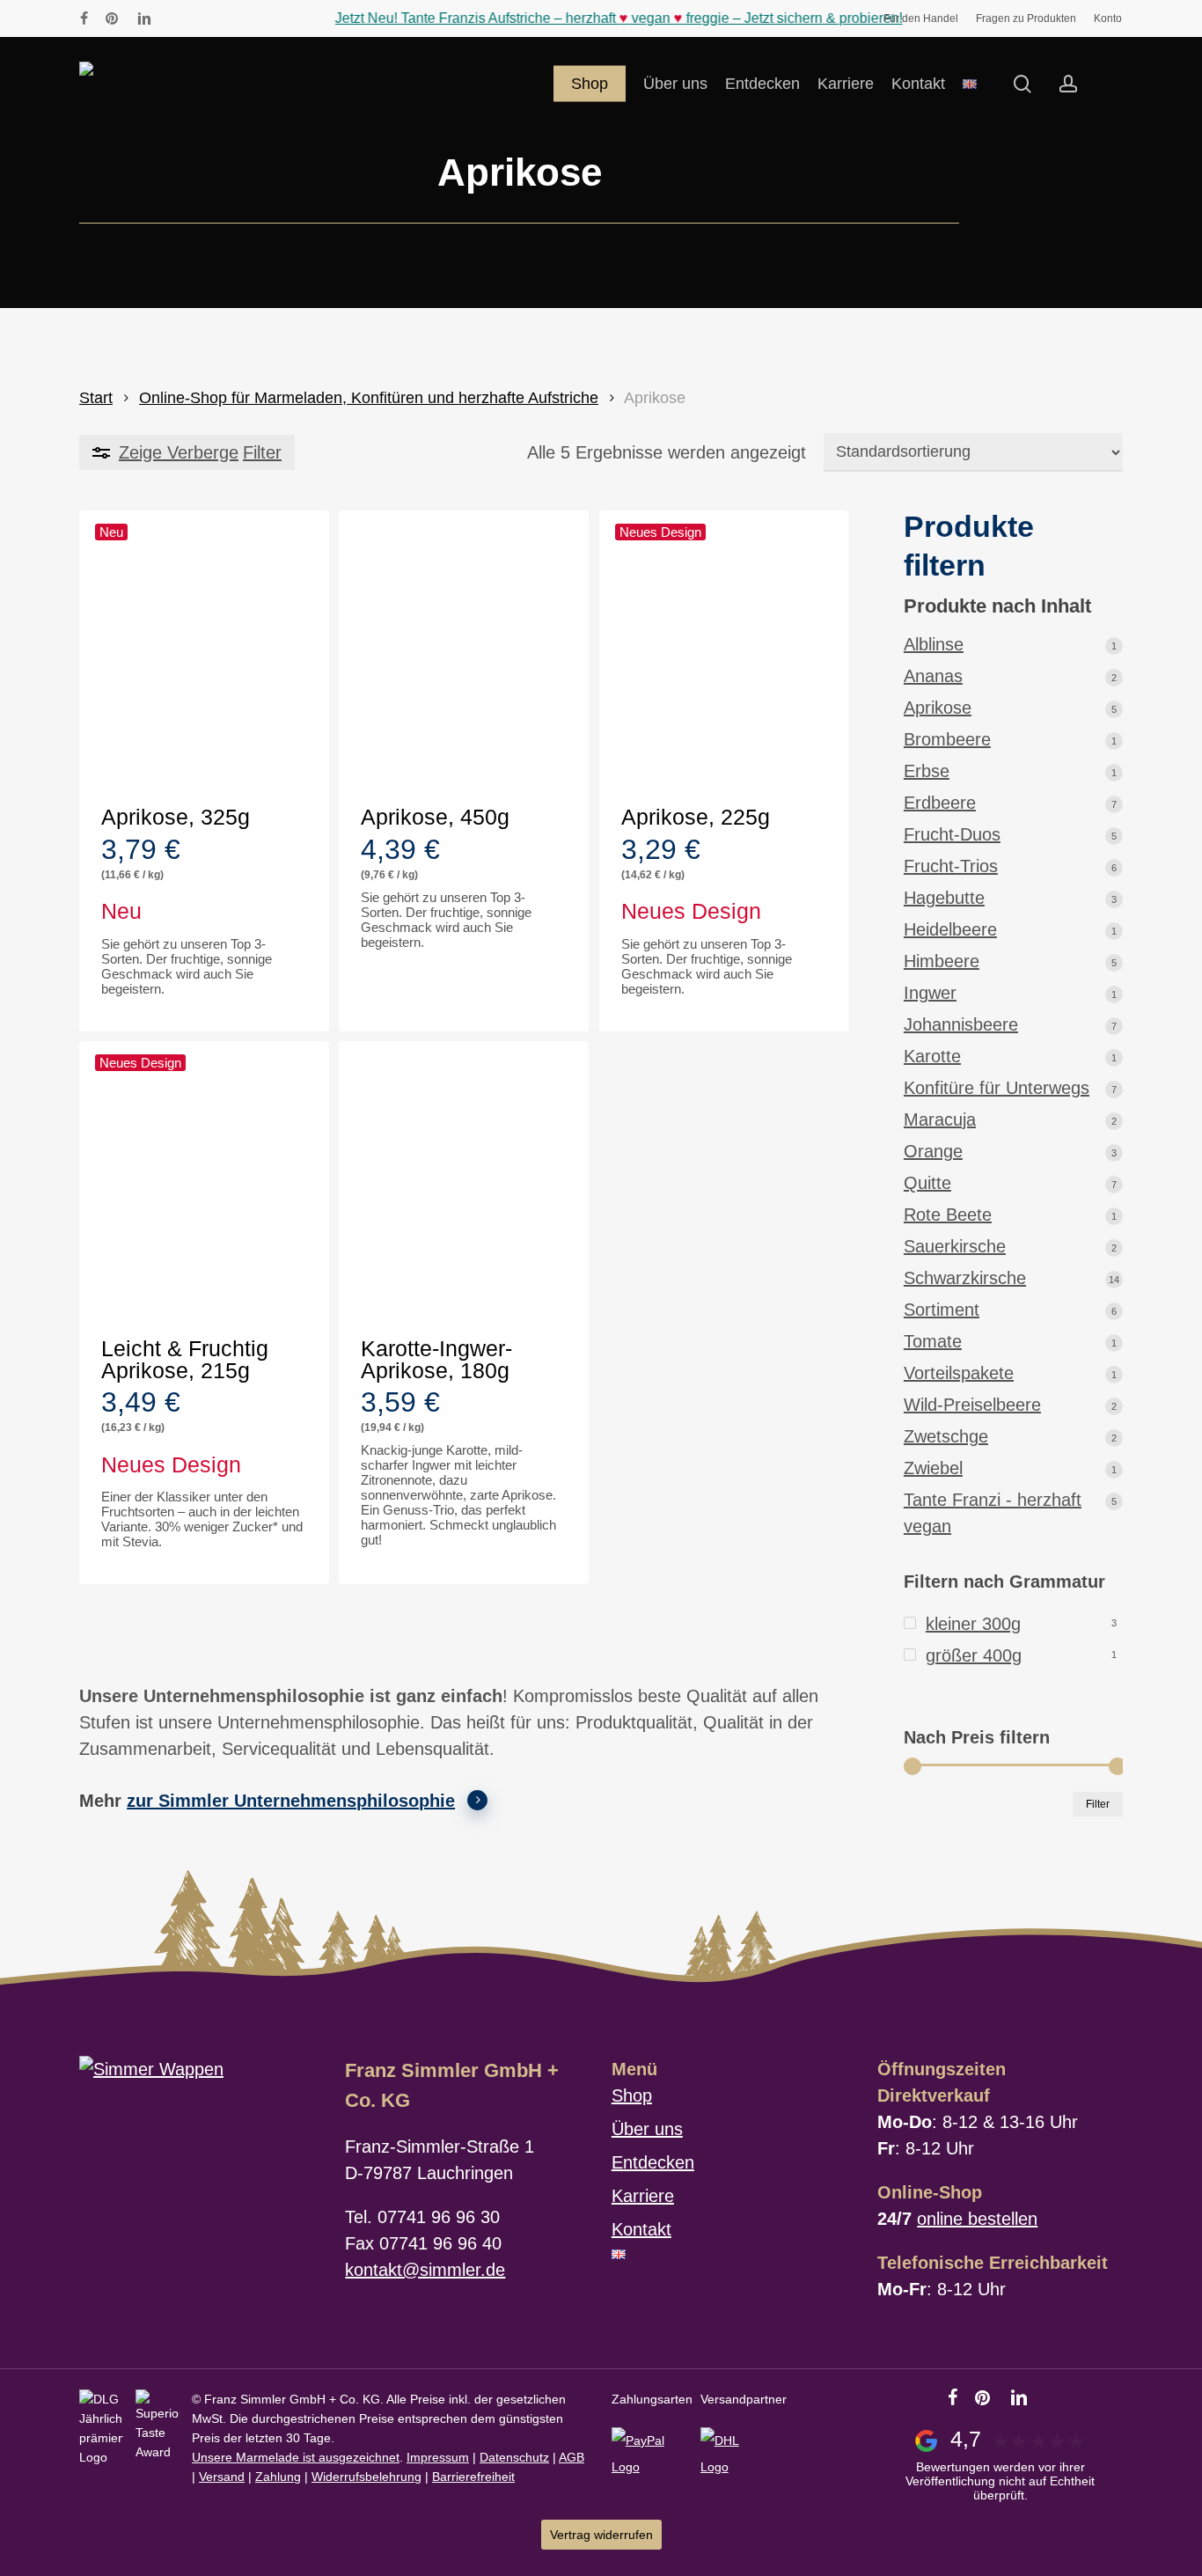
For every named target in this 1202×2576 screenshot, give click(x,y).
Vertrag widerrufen (601, 2535)
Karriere (643, 2196)
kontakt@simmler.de (425, 2270)
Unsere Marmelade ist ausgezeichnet (296, 2457)
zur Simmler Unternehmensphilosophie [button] (291, 1801)
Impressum (438, 2457)
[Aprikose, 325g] (204, 653)
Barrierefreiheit (473, 2477)
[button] (192, 1012)
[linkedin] (144, 18)
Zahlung (278, 2477)
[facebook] (84, 18)
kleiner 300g (973, 1624)
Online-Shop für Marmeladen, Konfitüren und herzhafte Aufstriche (369, 397)
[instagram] (174, 18)
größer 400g (974, 1655)
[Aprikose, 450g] (464, 653)
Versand (222, 2477)
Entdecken (653, 2162)
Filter (1098, 1804)
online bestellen (977, 2219)
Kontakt (641, 2229)
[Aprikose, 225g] (724, 653)
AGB (572, 2457)
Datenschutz (514, 2457)
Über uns (647, 2129)
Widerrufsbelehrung (366, 2477)
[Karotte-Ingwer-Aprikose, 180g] (464, 1184)
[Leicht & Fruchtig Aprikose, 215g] (204, 1184)
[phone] (202, 18)
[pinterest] (113, 18)
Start (96, 397)
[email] (231, 18)
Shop (632, 2095)
